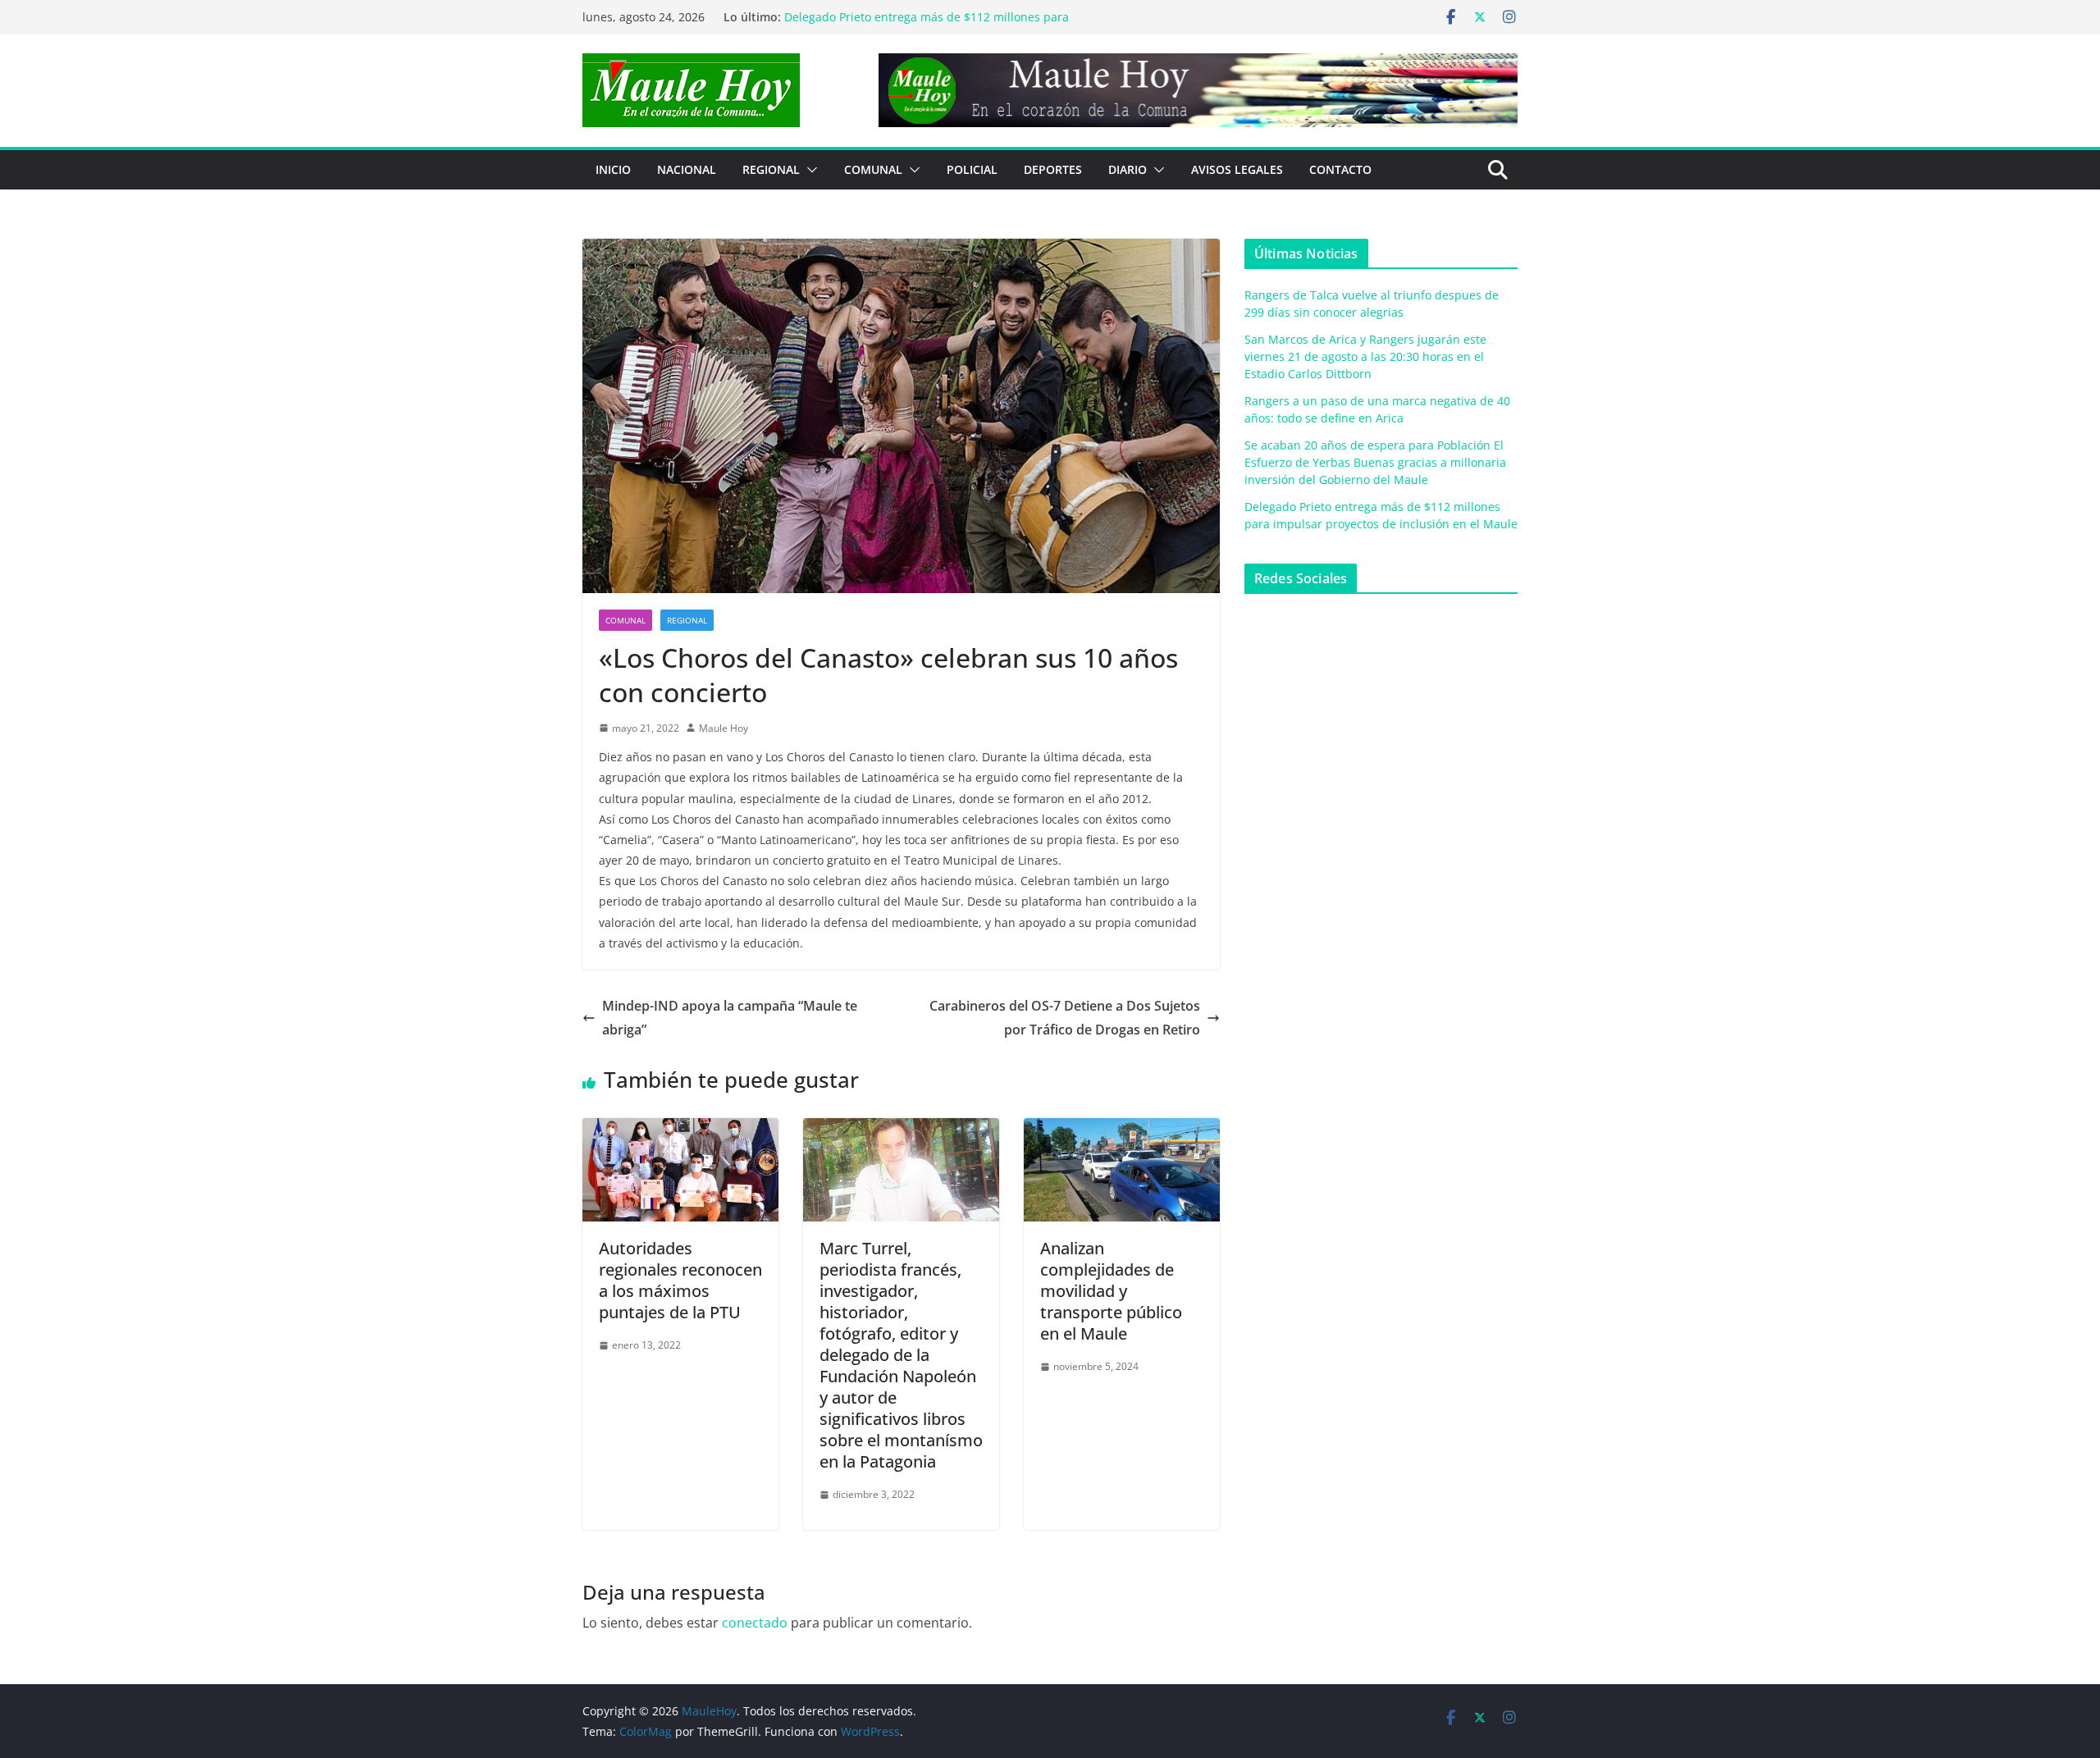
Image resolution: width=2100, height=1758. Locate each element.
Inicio (613, 169)
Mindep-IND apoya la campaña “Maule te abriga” (730, 1018)
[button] (809, 170)
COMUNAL (873, 169)
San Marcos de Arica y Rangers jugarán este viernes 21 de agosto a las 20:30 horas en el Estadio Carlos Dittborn (1365, 356)
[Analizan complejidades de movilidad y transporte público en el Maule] (1122, 1130)
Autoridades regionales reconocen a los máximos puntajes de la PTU (680, 1280)
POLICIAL (972, 169)
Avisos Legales (1237, 169)
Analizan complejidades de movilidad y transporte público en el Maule (1111, 1291)
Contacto (1340, 169)
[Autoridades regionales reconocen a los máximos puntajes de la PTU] (680, 1130)
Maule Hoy (724, 728)
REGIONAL (771, 169)
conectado (755, 1623)
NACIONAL (687, 169)
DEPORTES (1053, 169)
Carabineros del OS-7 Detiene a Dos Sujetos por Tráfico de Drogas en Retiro (1065, 1018)
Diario (1128, 169)
